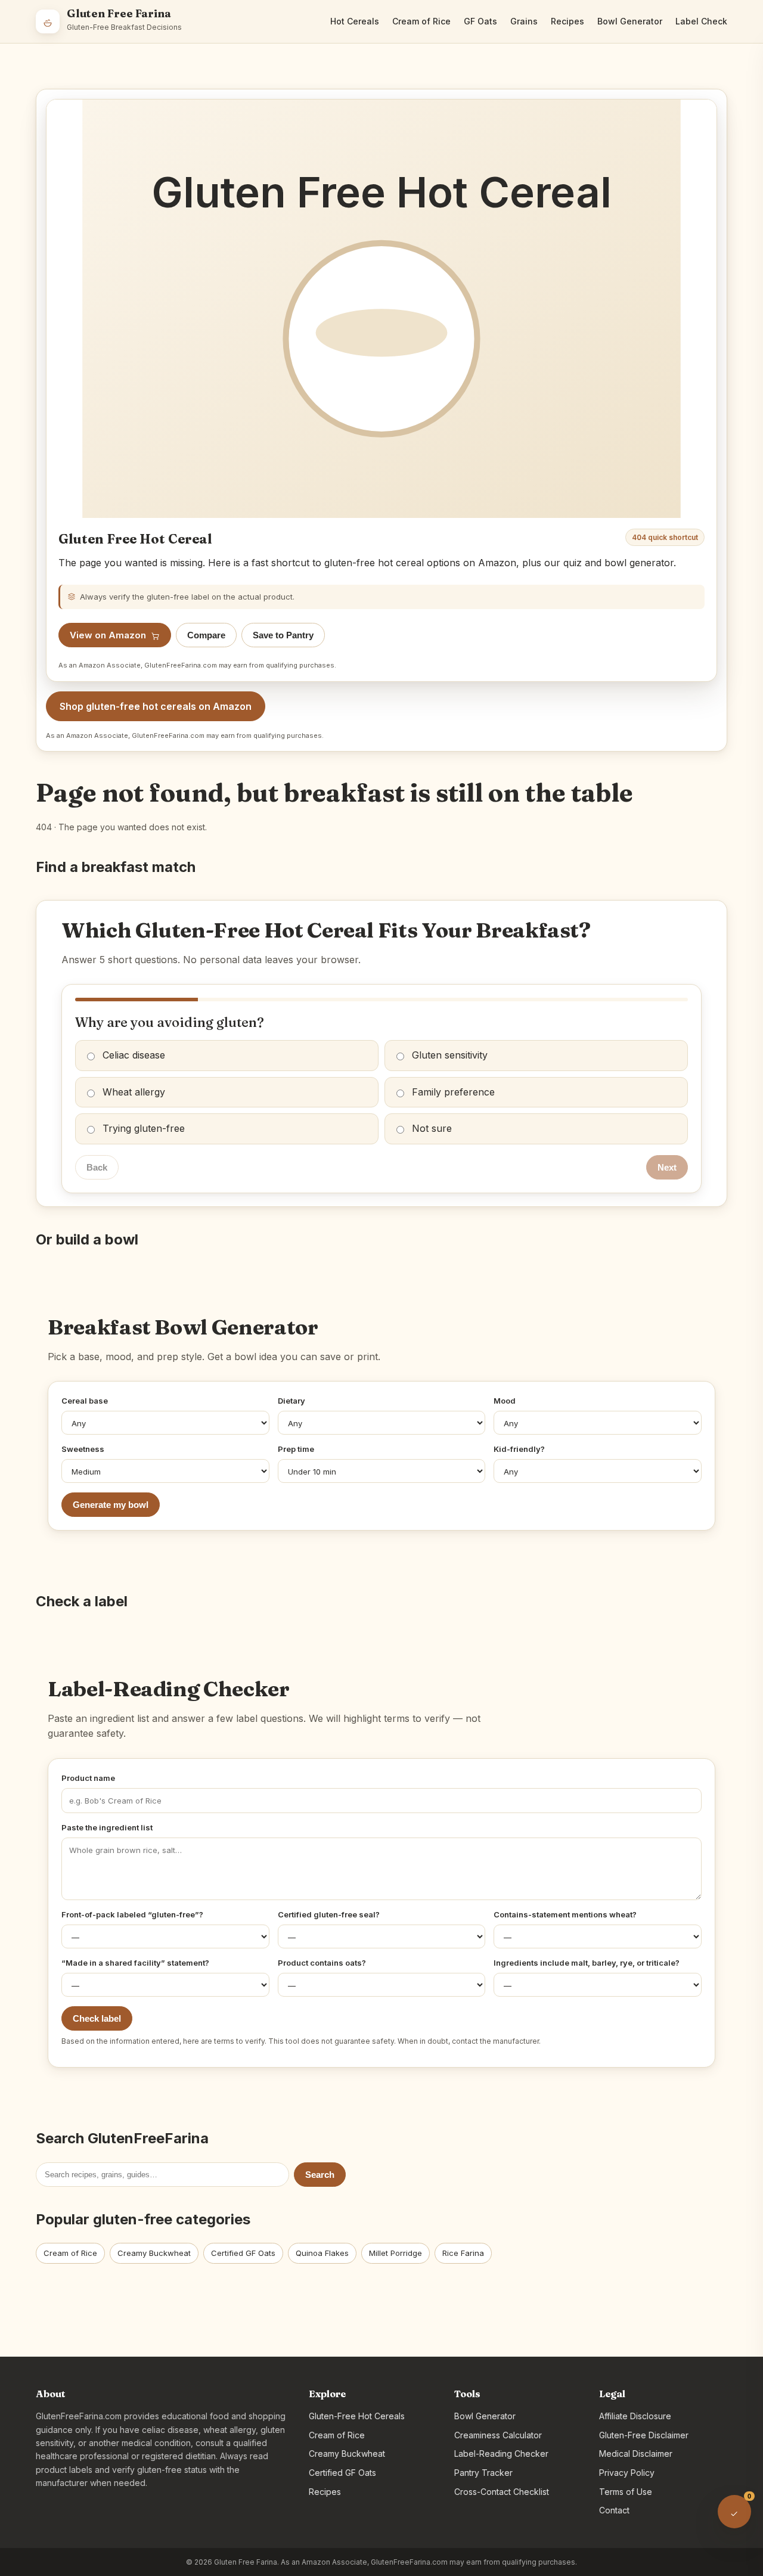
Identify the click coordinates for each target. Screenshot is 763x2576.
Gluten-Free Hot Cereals (357, 2416)
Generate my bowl (111, 1505)
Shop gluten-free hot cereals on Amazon (156, 706)
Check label (97, 2018)
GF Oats (480, 21)
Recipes (567, 21)
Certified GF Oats (243, 2253)
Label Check (701, 21)
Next (667, 1167)
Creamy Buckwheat (154, 2253)
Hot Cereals (355, 21)
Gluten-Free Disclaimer (644, 2435)
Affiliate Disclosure (635, 2416)
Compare (206, 635)
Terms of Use (626, 2492)
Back (97, 1167)
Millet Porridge (396, 2253)
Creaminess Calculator (498, 2435)
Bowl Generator (630, 21)
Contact (614, 2510)
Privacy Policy (627, 2473)
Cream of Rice (421, 21)
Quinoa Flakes (322, 2253)
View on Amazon (108, 635)
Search (320, 2175)
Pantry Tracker (483, 2473)
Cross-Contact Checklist (502, 2492)
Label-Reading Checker (501, 2454)
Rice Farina (463, 2253)
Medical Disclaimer (636, 2454)
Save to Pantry (283, 635)
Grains (524, 21)
